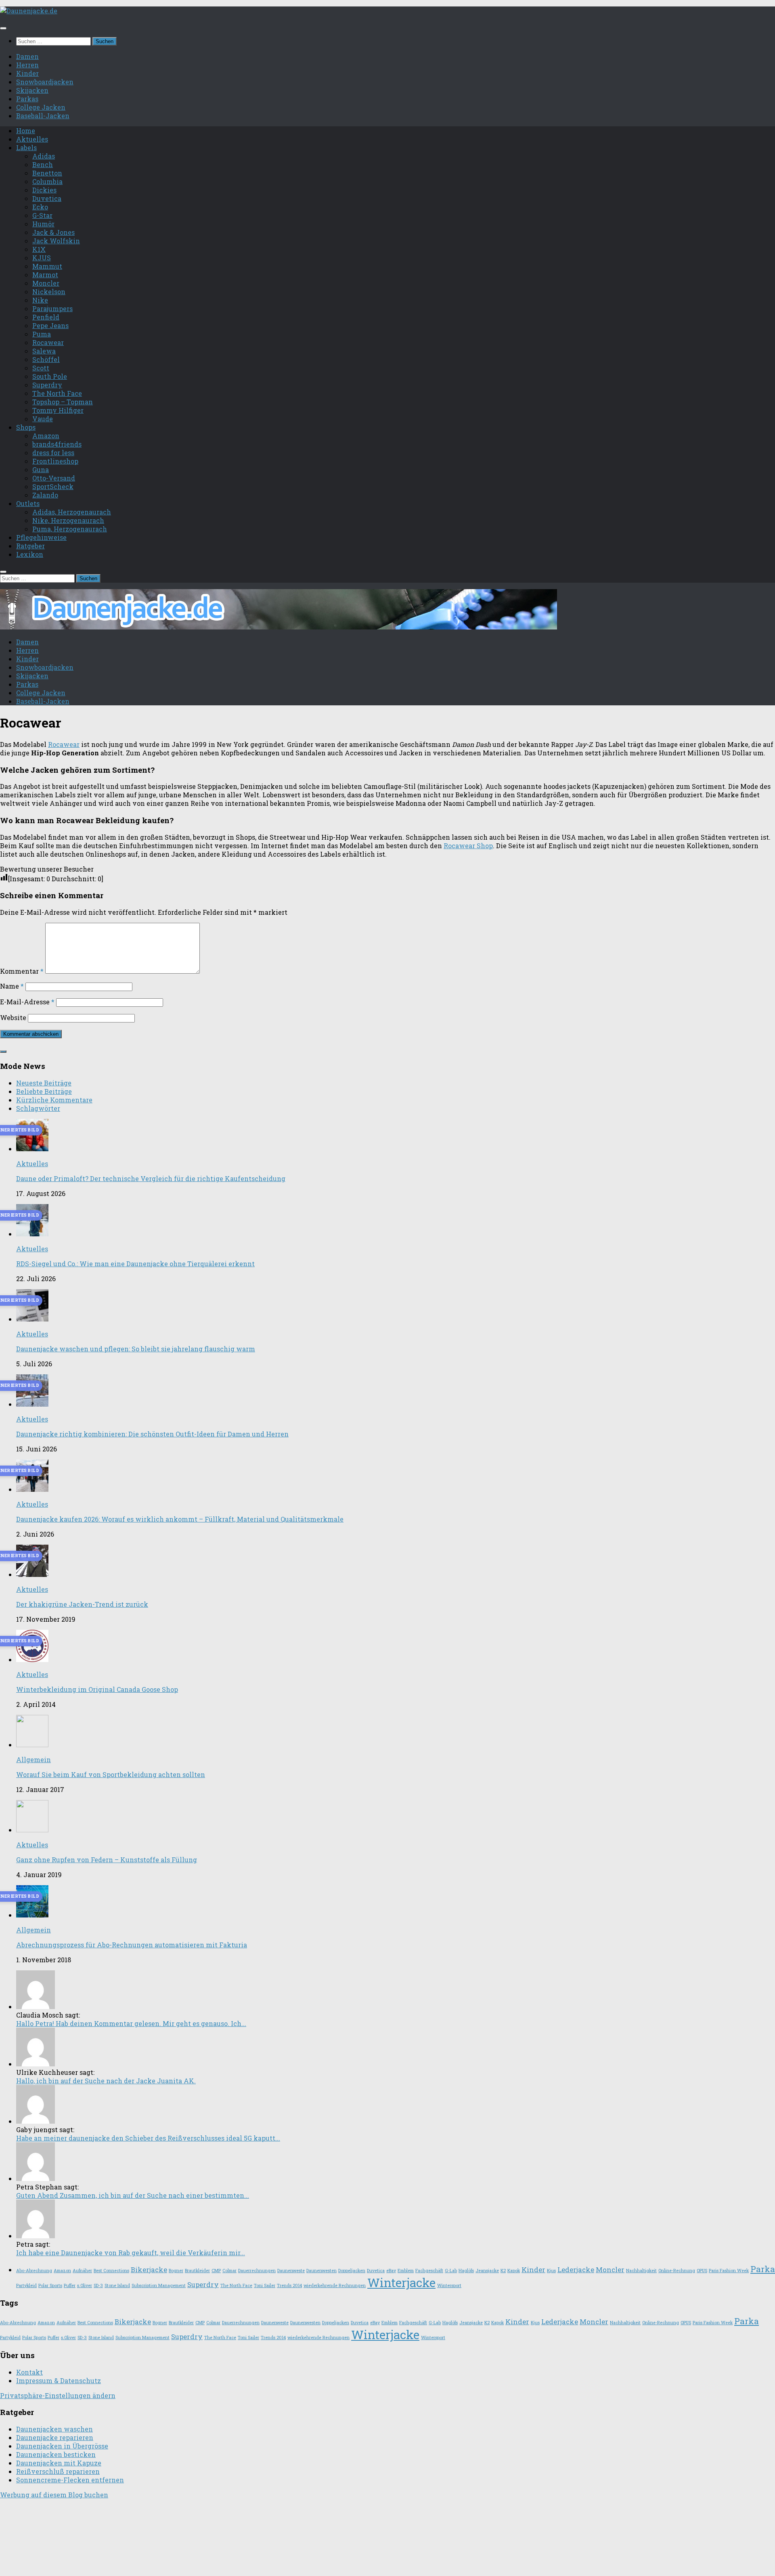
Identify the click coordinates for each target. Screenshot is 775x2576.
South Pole (50, 376)
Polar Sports (50, 2285)
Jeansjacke (487, 2271)
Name (12, 986)
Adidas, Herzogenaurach (72, 512)
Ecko (40, 207)
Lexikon (30, 554)
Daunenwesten (322, 2271)
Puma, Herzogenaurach (70, 529)
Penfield (46, 317)
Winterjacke (401, 2282)
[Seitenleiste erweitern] (3, 1052)
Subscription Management (159, 2285)
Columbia (47, 181)
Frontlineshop (55, 461)
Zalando (45, 495)
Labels (26, 147)
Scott (41, 368)
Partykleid (26, 2285)
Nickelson (49, 292)
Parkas (27, 99)
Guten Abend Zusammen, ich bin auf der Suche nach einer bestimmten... (133, 2195)
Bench (43, 164)
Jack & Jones (53, 232)
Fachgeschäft (429, 2271)
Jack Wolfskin (56, 241)
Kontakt (29, 2372)
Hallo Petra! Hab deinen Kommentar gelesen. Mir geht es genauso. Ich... (131, 2023)
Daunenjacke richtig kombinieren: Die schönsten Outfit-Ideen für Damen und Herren (152, 1434)
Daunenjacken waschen (54, 2429)
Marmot (45, 275)
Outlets (28, 503)
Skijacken (32, 90)
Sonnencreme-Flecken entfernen (70, 2480)
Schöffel (46, 359)
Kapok (514, 2271)
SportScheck (53, 486)
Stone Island (117, 2285)
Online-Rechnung (677, 2271)
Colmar (229, 2271)
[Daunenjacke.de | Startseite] (29, 11)
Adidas (44, 156)
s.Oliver (85, 2285)
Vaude (43, 419)
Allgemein (34, 1759)
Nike (40, 300)
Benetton (47, 173)
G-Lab (451, 2271)
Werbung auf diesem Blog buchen (54, 2495)
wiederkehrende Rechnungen (335, 2285)
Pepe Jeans (50, 325)
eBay (391, 2271)
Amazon (46, 436)
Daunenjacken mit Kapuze (59, 2463)
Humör (43, 224)
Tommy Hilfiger (58, 410)
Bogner (176, 2271)
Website (13, 1017)
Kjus (551, 2271)
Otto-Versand (54, 478)
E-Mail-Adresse (27, 1002)
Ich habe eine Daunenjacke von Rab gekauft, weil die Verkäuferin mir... (131, 2253)
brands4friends (57, 444)
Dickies (44, 190)
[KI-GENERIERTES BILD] (32, 1149)
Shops (26, 427)
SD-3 (98, 2285)
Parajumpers (52, 308)
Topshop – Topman (63, 402)
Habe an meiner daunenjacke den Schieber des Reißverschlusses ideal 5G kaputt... (148, 2138)
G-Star (42, 215)
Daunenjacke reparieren (55, 2437)
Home (26, 131)
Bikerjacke (149, 2270)
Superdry (47, 385)
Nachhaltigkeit (641, 2271)
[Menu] (3, 28)
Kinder (27, 73)
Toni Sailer (265, 2285)
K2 (503, 2271)
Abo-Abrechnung (34, 2271)
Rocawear (48, 342)
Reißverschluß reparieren (58, 2471)
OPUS (702, 2271)
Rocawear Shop (468, 846)
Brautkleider (197, 2271)
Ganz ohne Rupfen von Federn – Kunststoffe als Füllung (107, 1860)
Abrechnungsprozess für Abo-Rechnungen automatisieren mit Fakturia (132, 1945)
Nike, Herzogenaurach (68, 520)
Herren (27, 65)
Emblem (406, 2271)
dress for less (53, 453)
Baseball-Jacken (43, 116)
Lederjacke (576, 2270)
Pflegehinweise (41, 537)
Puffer (70, 2285)
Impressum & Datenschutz (59, 2380)
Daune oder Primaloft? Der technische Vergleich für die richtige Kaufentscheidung (151, 1178)
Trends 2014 (289, 2285)
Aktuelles (32, 139)
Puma (42, 334)
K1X (39, 249)
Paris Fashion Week (729, 2271)
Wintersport (449, 2285)
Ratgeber (30, 546)
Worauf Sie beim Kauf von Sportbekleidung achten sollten (111, 1774)
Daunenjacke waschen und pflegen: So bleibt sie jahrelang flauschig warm (136, 1349)
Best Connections (111, 2271)
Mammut (47, 266)
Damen (27, 56)
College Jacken (41, 107)
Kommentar (22, 971)
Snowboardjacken (45, 82)
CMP (216, 2271)
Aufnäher (82, 2271)
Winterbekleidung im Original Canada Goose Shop (97, 1689)
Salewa (44, 351)
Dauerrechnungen (257, 2271)
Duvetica (47, 198)
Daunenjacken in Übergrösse (62, 2446)
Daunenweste (291, 2271)
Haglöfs (466, 2271)
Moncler (46, 283)
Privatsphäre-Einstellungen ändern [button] (58, 2395)
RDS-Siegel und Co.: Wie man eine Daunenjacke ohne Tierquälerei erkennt (135, 1264)
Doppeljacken (352, 2271)
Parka (763, 2269)
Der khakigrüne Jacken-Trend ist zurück (82, 1604)
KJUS (42, 258)
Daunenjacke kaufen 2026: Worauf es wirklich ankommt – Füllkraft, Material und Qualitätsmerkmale (180, 1519)
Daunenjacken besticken (56, 2454)
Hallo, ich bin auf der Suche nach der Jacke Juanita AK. (106, 2081)
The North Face (57, 393)
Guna (41, 469)
